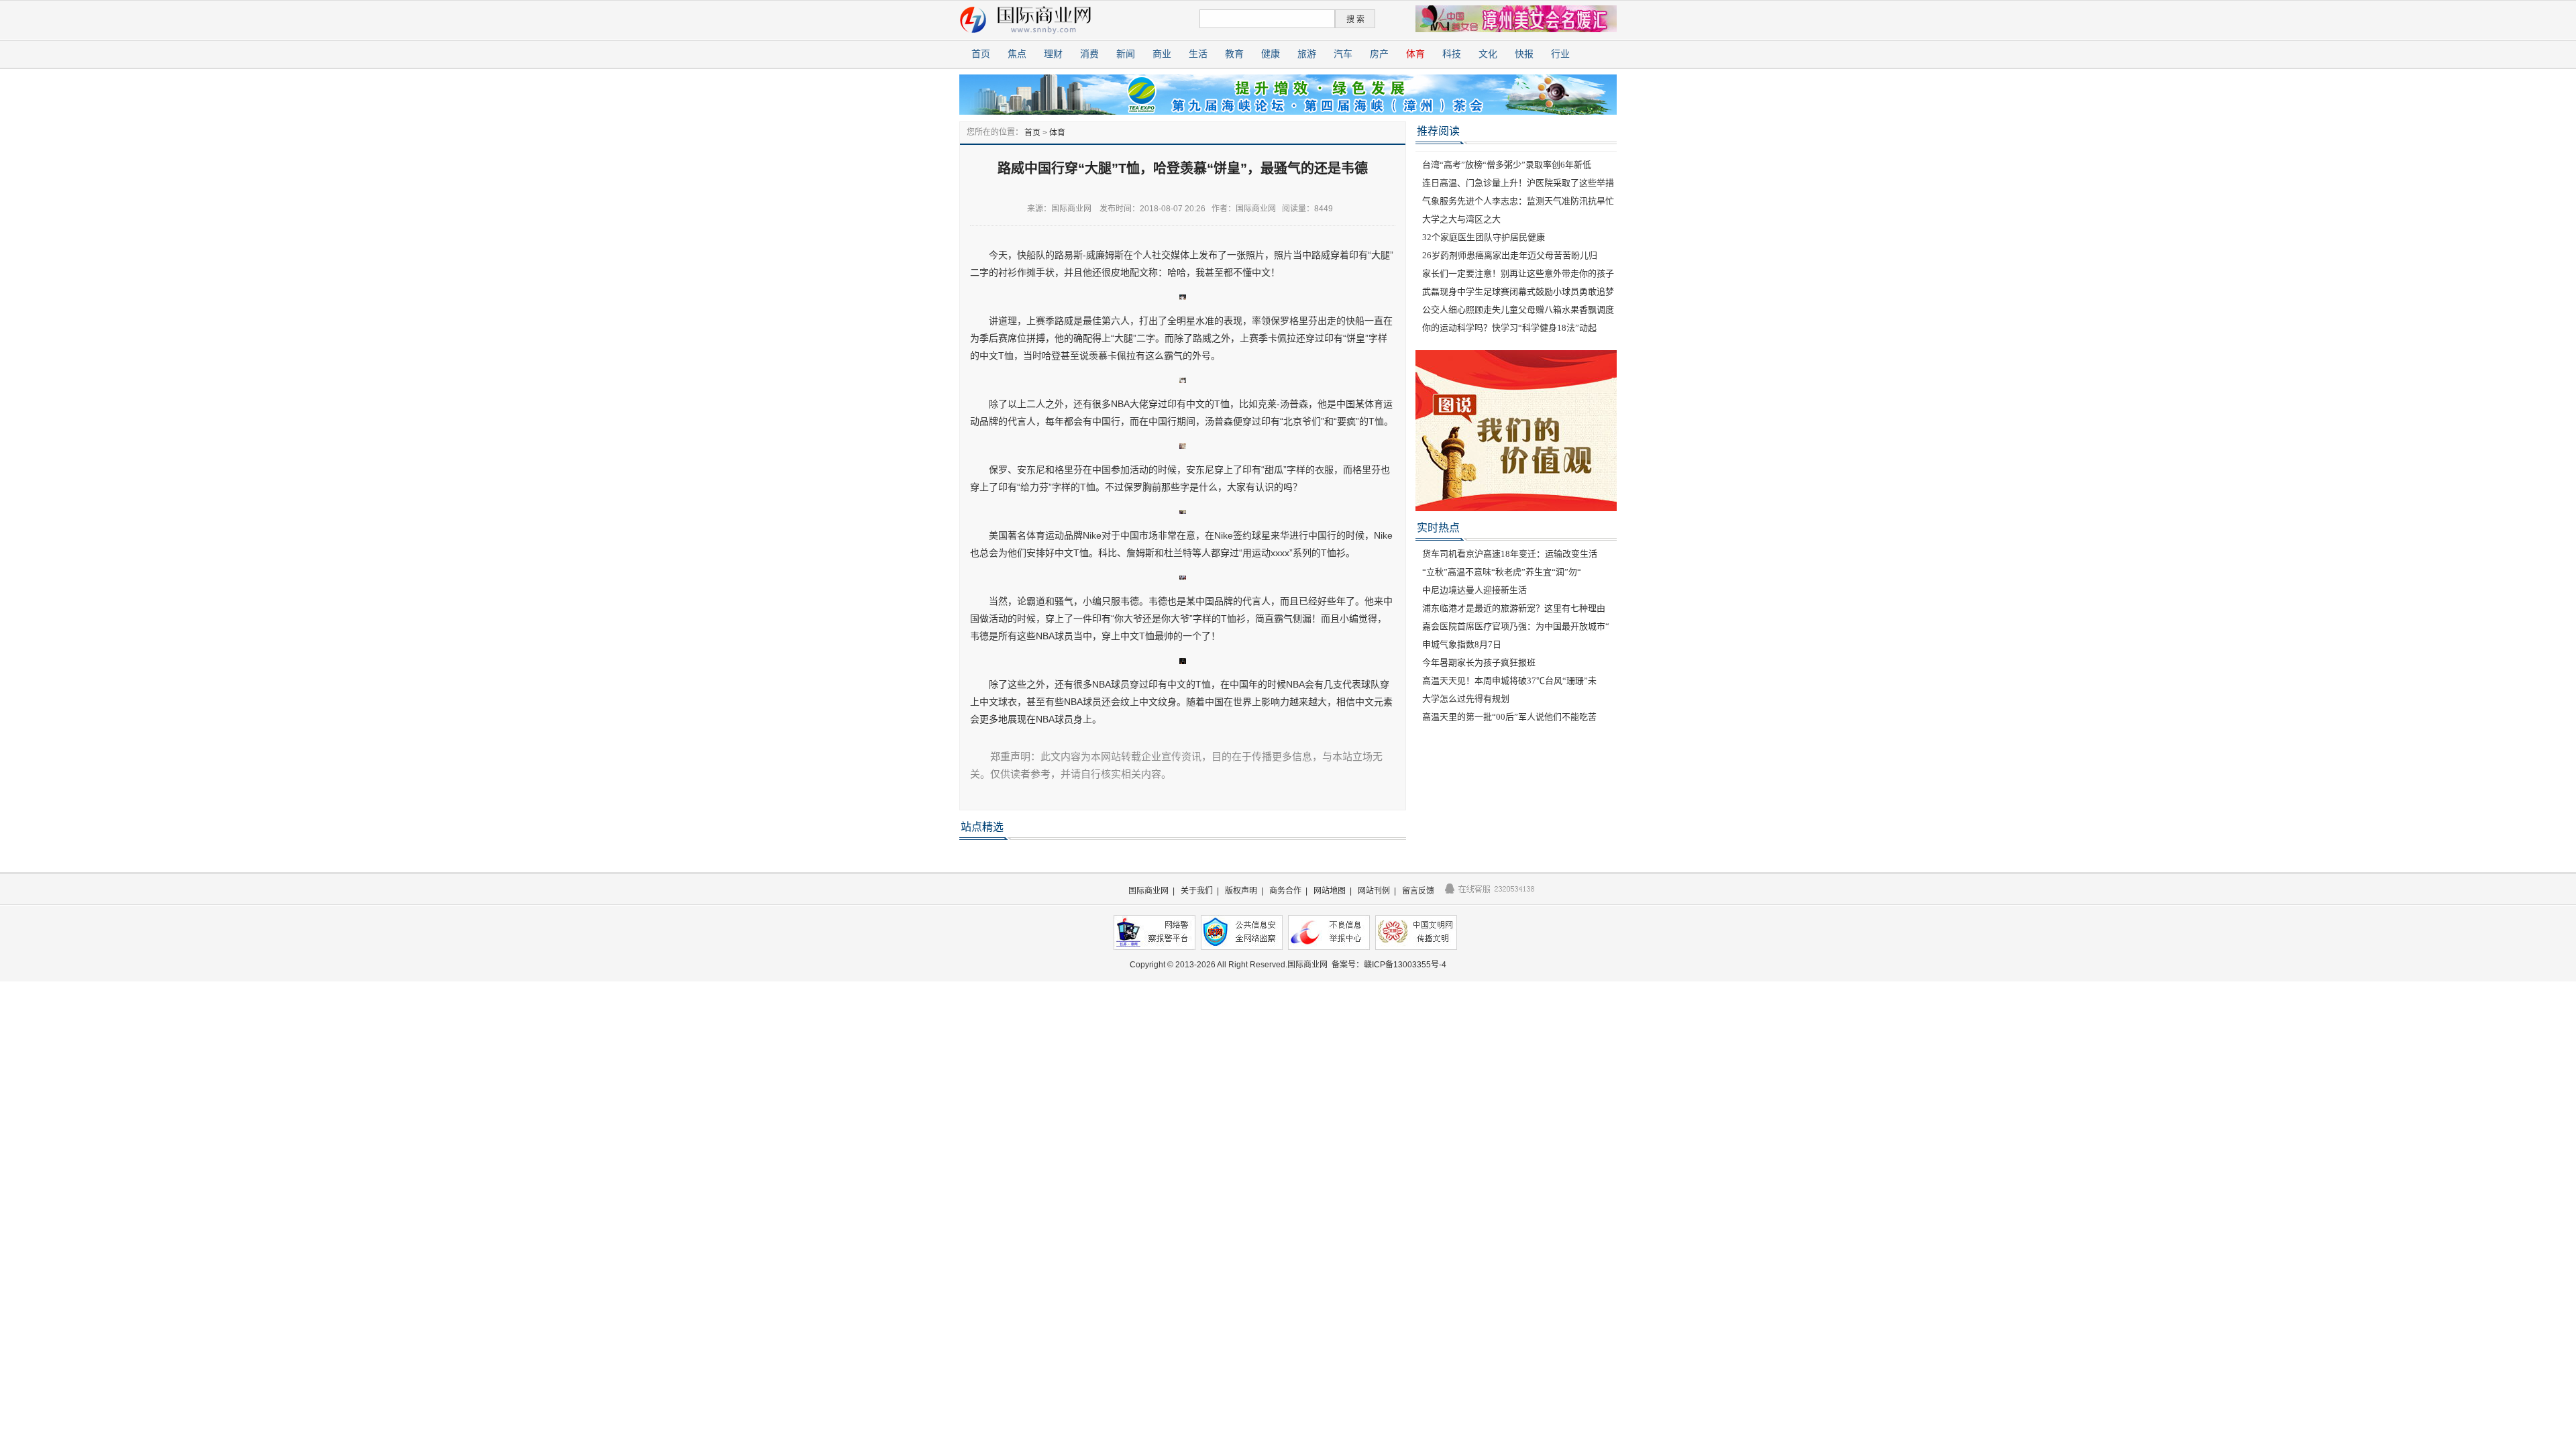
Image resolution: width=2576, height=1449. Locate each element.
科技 (1452, 54)
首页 (981, 54)
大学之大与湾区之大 (1461, 219)
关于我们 (1197, 891)
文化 (1488, 54)
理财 (1053, 54)
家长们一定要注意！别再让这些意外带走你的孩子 (1518, 273)
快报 (1524, 54)
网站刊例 (1374, 891)
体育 (1415, 54)
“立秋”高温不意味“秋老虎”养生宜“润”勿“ (1502, 572)
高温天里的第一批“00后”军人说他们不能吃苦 (1509, 717)
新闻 (1126, 54)
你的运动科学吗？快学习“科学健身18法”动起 (1509, 328)
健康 (1271, 54)
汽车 (1343, 54)
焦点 (1017, 54)
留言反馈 (1418, 891)
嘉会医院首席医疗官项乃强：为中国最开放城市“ (1516, 626)
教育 (1234, 54)
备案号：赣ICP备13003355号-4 (1389, 965)
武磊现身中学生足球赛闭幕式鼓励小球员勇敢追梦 (1518, 291)
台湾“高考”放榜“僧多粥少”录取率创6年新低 (1507, 165)
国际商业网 (1148, 891)
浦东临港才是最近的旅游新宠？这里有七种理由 (1514, 608)
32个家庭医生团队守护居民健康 (1484, 237)
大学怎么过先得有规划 (1466, 699)
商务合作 (1285, 891)
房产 (1379, 54)
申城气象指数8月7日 (1462, 644)
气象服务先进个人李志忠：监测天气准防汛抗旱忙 (1518, 201)
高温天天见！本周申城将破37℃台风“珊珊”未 (1509, 681)
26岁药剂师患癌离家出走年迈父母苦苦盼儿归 (1510, 255)
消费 (1089, 54)
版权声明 (1241, 891)
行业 (1560, 54)
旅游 (1307, 54)
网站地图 (1330, 891)
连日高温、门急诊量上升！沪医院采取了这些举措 (1518, 183)
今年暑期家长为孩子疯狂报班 (1479, 662)
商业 (1162, 54)
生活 (1198, 54)
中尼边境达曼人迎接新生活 (1474, 590)
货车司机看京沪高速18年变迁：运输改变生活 (1510, 554)
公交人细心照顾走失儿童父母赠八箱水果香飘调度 (1518, 310)
